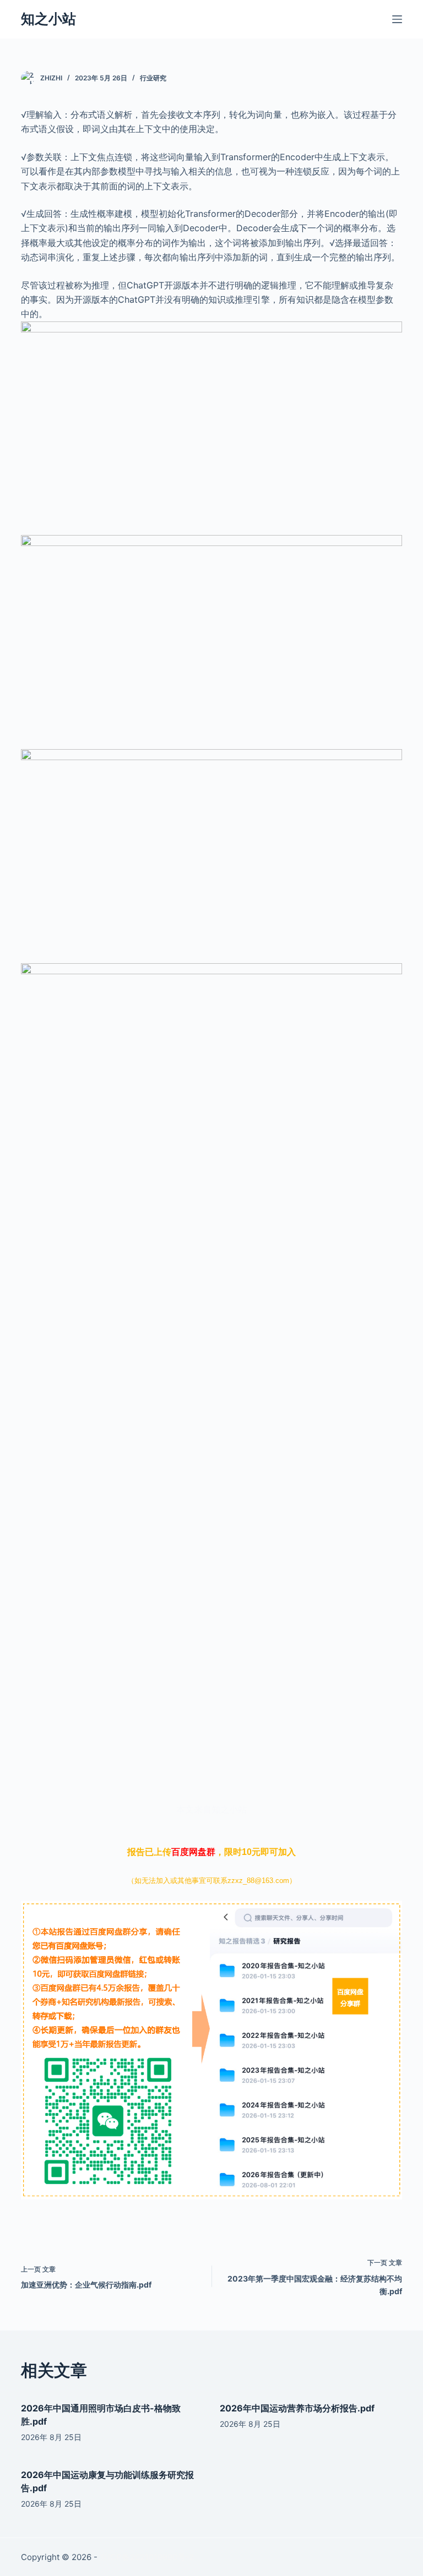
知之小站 (48, 19)
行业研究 (153, 78)
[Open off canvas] (397, 19)
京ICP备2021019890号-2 (147, 2557)
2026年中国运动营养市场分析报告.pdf (297, 2408)
